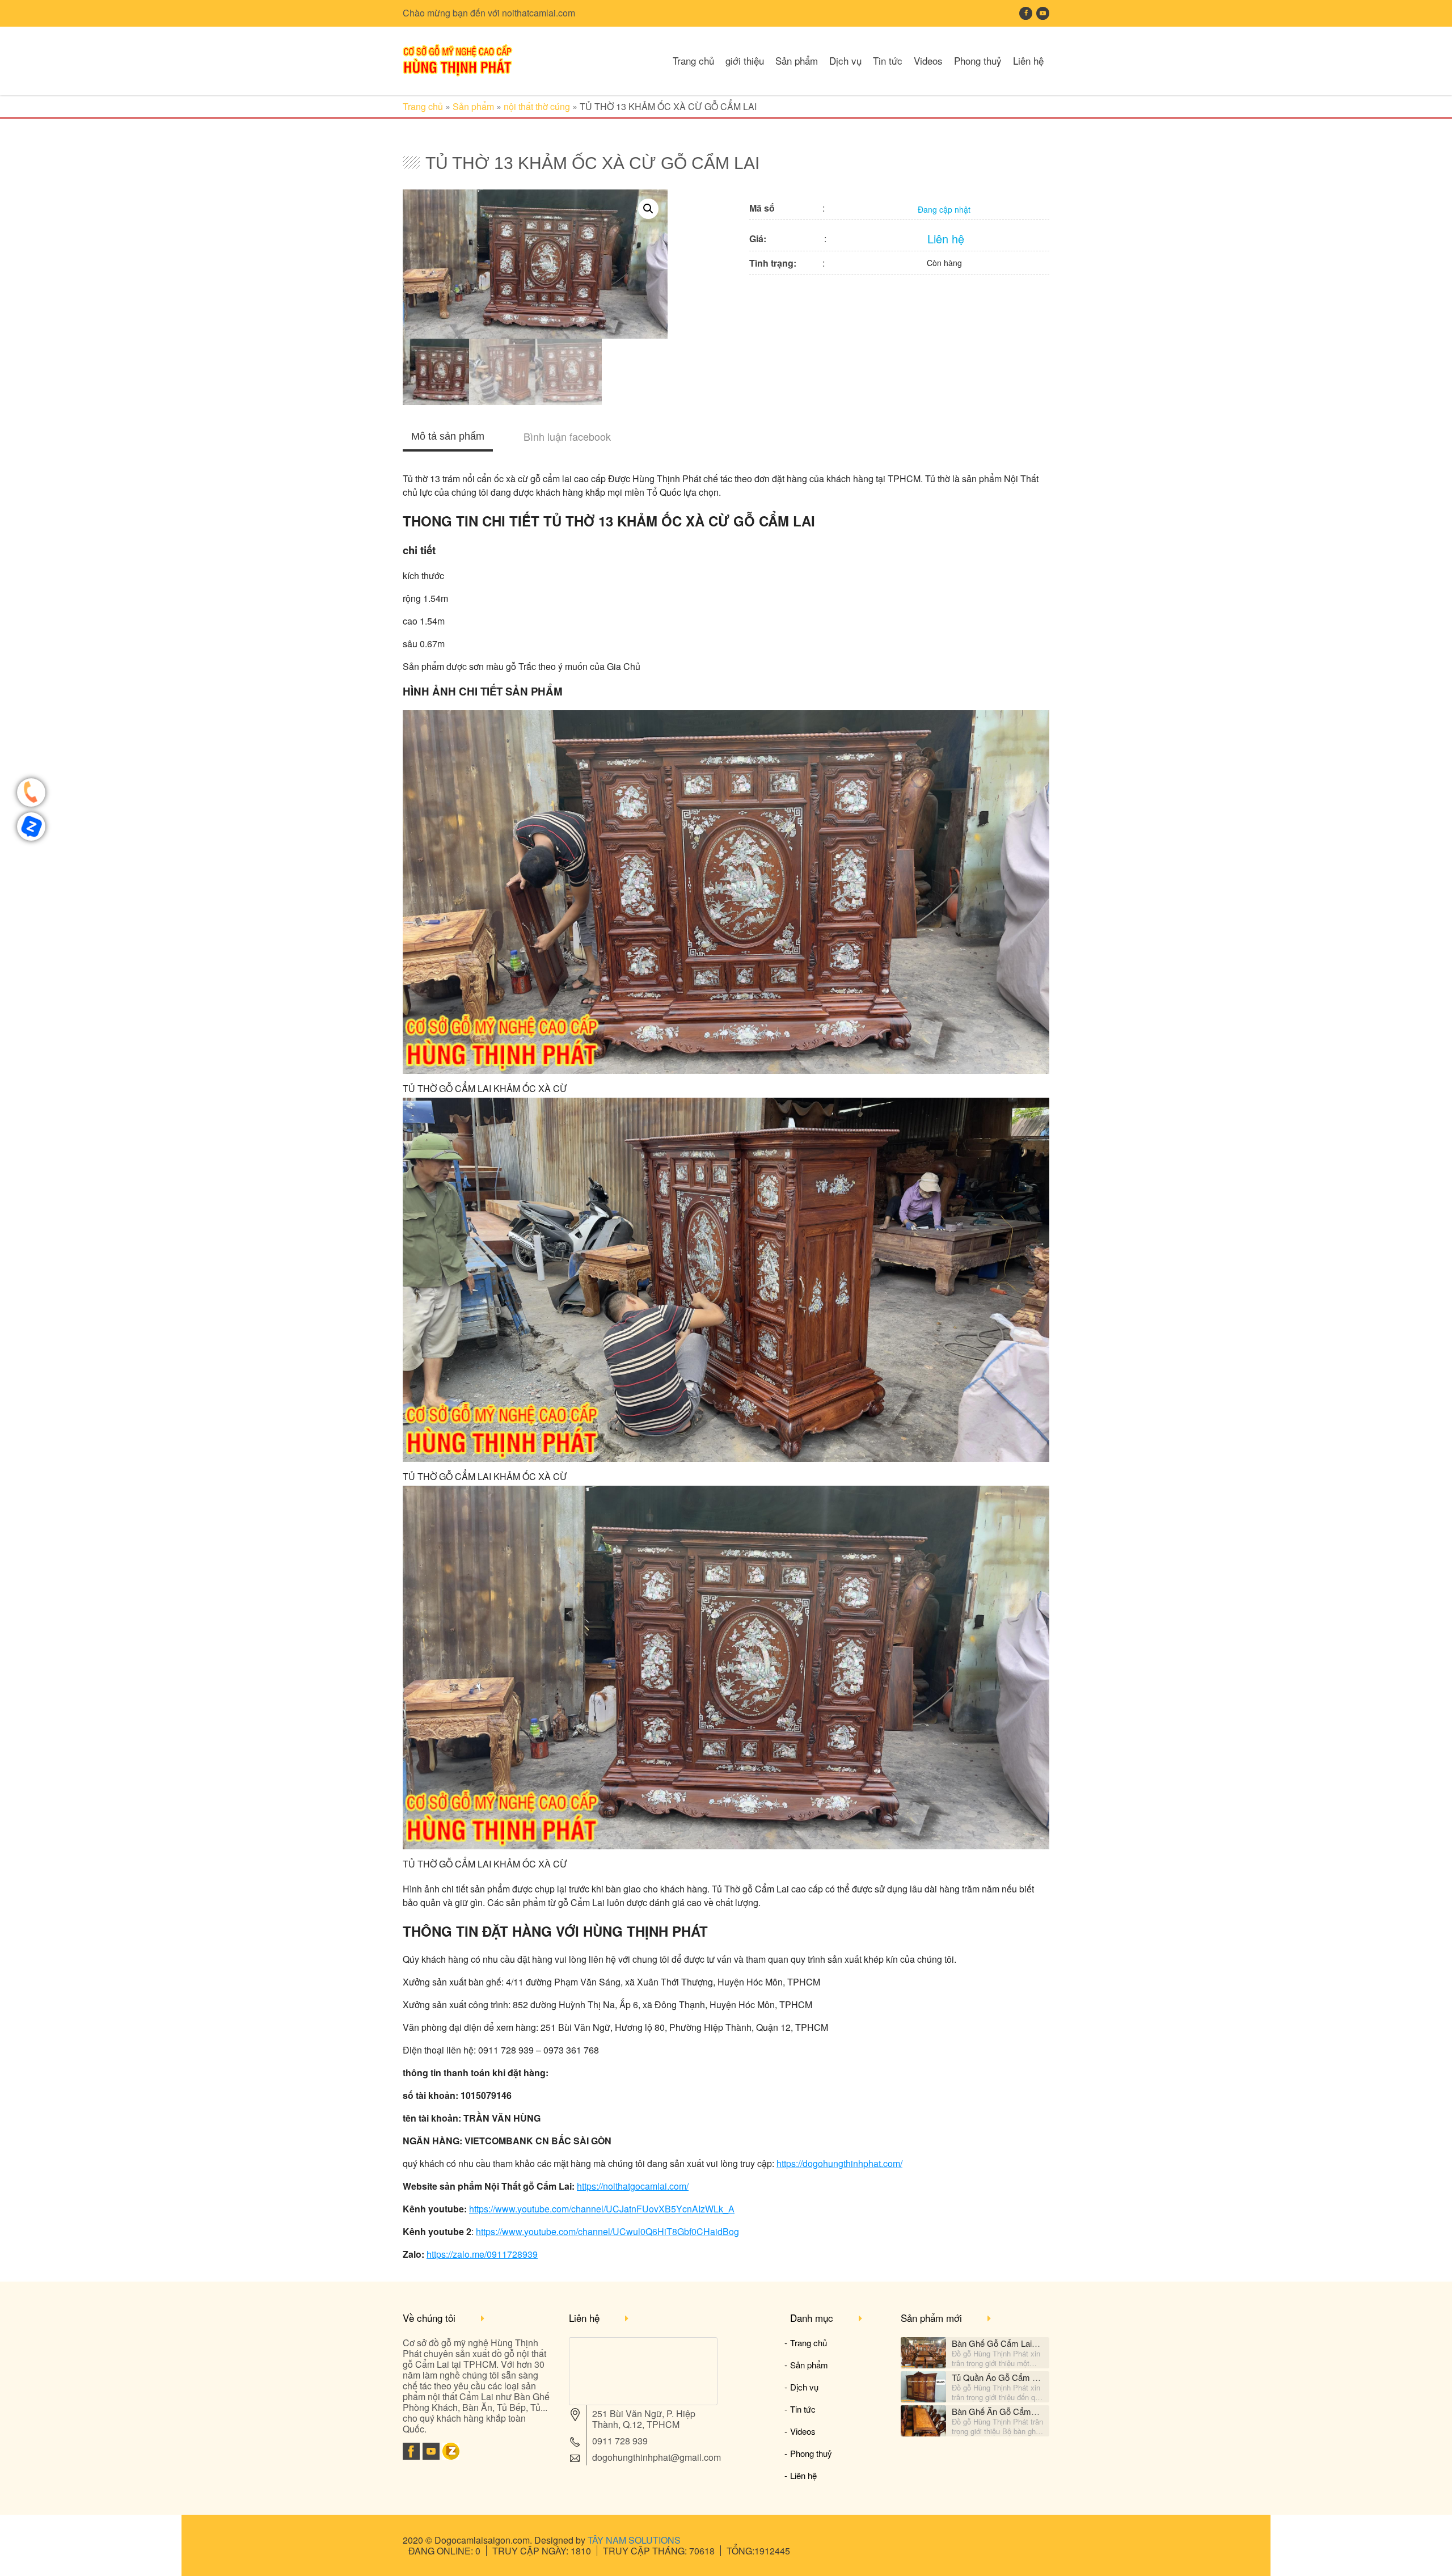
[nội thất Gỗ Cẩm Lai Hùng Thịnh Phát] (458, 73)
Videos (928, 60)
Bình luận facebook (567, 436)
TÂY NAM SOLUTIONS (634, 2540)
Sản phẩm (797, 60)
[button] (648, 209)
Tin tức (888, 60)
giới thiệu (745, 60)
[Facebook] (411, 2456)
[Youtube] (431, 2456)
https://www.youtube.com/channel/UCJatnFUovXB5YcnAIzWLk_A (602, 2209)
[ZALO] (451, 2456)
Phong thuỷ (978, 60)
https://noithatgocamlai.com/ (633, 2186)
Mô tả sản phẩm (448, 436)
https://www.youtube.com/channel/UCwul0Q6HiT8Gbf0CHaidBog (607, 2231)
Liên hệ (1028, 60)
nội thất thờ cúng (537, 106)
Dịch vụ (845, 60)
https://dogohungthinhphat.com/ (839, 2163)
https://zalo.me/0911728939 (482, 2254)
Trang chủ (693, 60)
